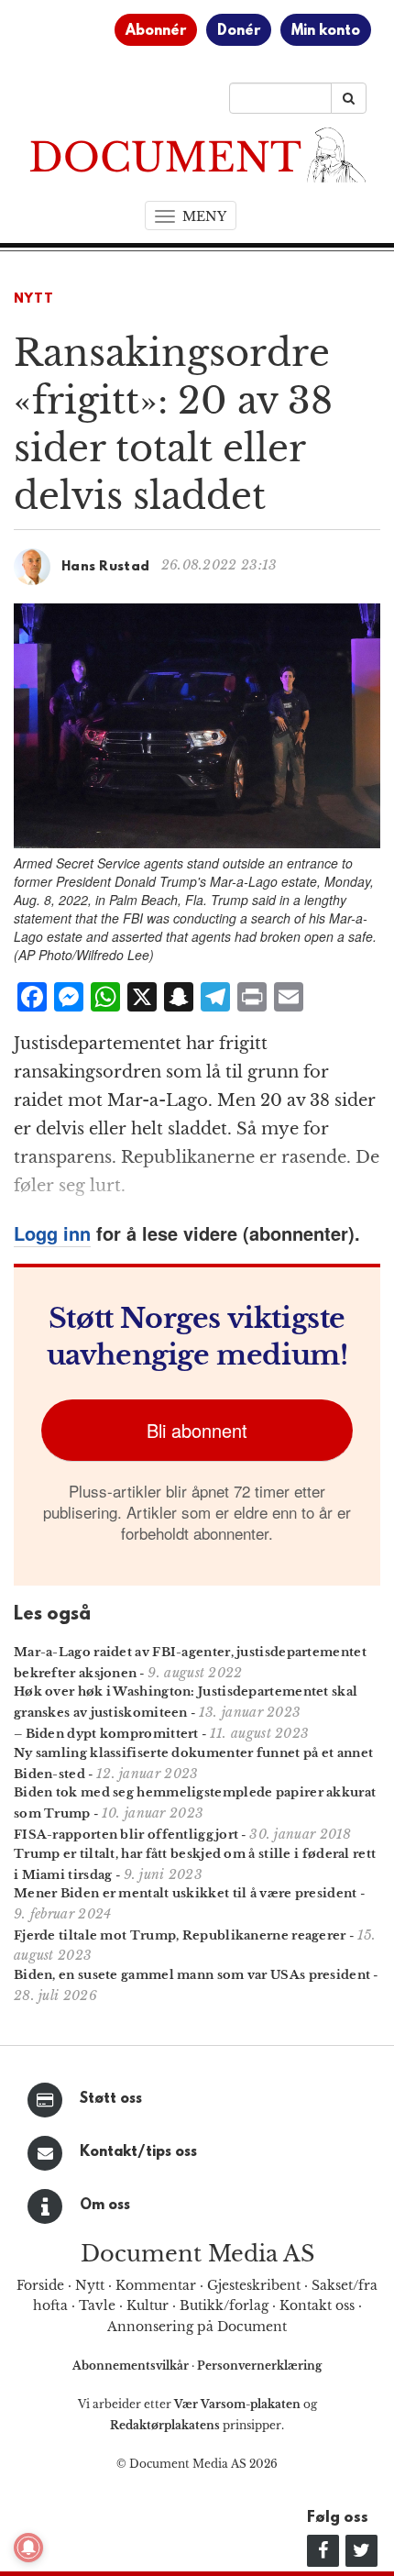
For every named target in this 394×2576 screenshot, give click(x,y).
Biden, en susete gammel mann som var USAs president (192, 1975)
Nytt (34, 299)
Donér (239, 31)
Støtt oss (111, 2099)
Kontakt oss (317, 2305)
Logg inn (52, 1233)
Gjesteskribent (254, 2285)
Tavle (97, 2305)
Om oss (105, 2206)
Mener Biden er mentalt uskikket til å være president (186, 1893)
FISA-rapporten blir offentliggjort (126, 1835)
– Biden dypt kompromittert (106, 1734)
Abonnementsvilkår (132, 2366)
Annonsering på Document (197, 2327)
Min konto (326, 31)
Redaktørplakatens (165, 2425)
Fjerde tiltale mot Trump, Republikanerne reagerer (180, 1935)
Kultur (148, 2305)
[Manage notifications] (28, 2548)
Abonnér (156, 31)
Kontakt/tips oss (138, 2152)
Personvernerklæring (259, 2366)
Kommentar (156, 2285)
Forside (40, 2285)
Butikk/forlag (224, 2305)
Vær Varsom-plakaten (237, 2404)
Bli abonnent (197, 1430)
